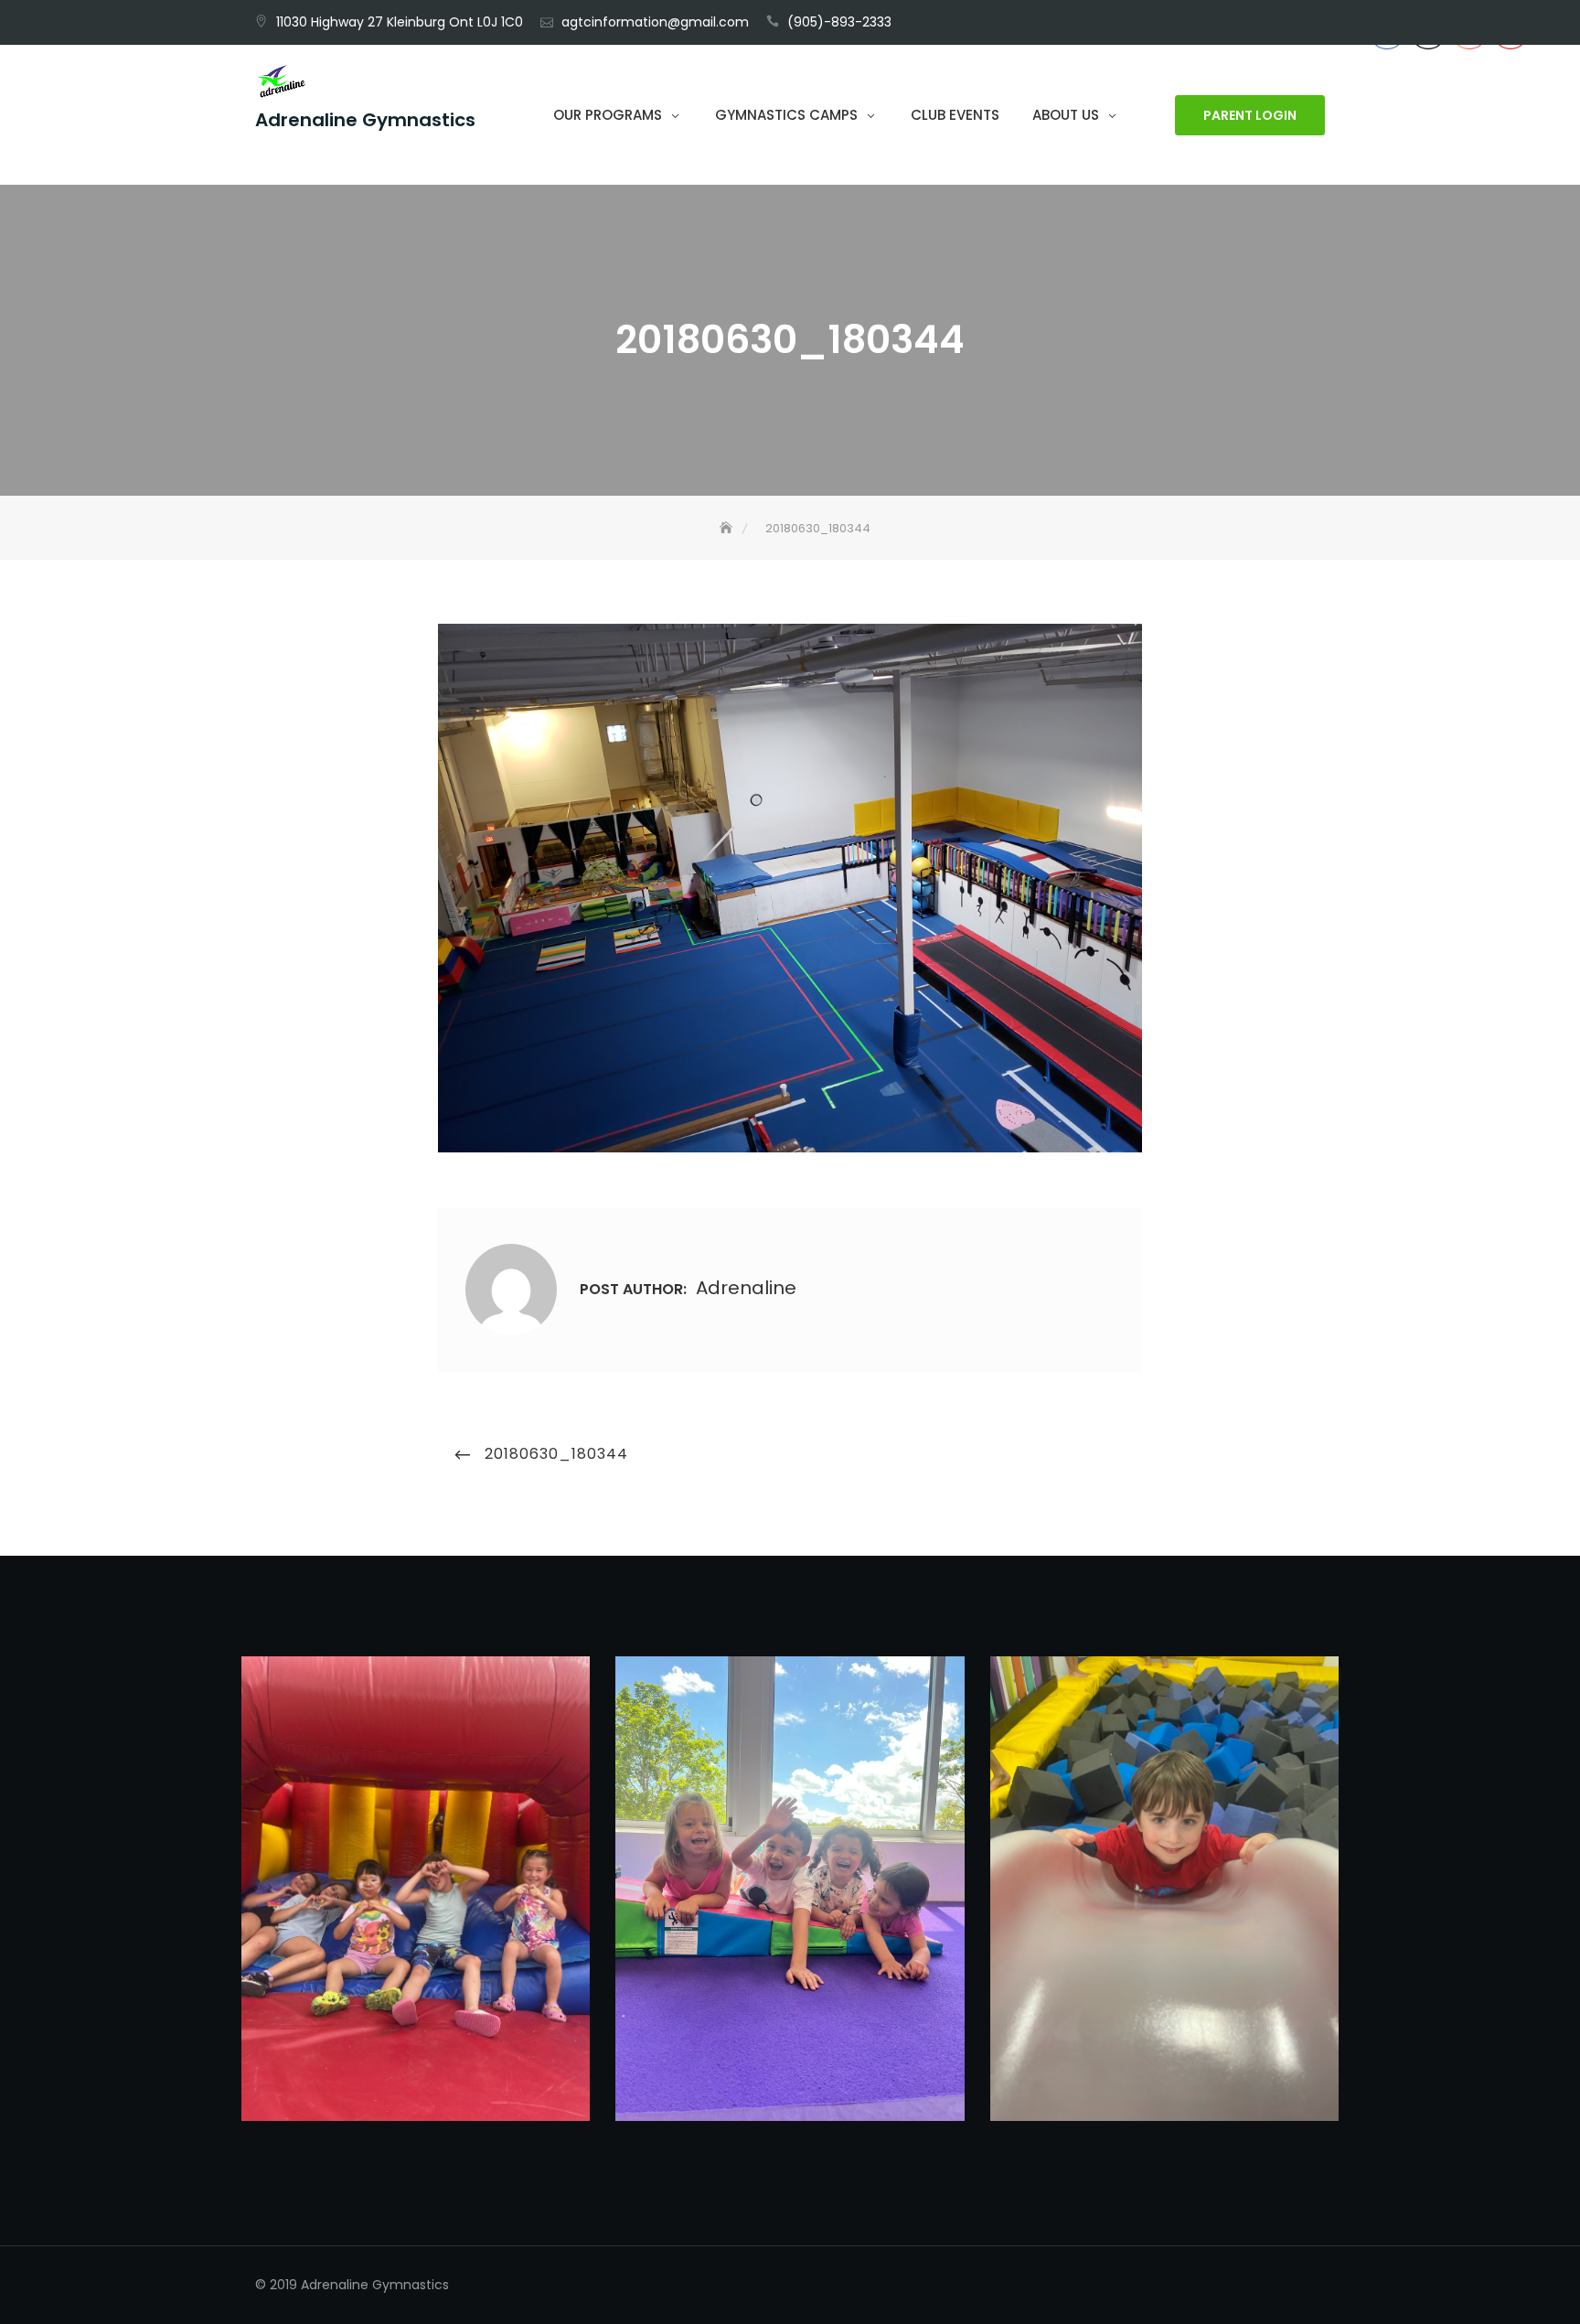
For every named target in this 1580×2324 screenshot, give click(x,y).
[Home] (728, 528)
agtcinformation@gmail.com (655, 22)
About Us (1066, 115)
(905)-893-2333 (839, 22)
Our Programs (608, 115)
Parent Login (1250, 115)
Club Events (955, 115)
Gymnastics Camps (786, 115)
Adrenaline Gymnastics (365, 120)
